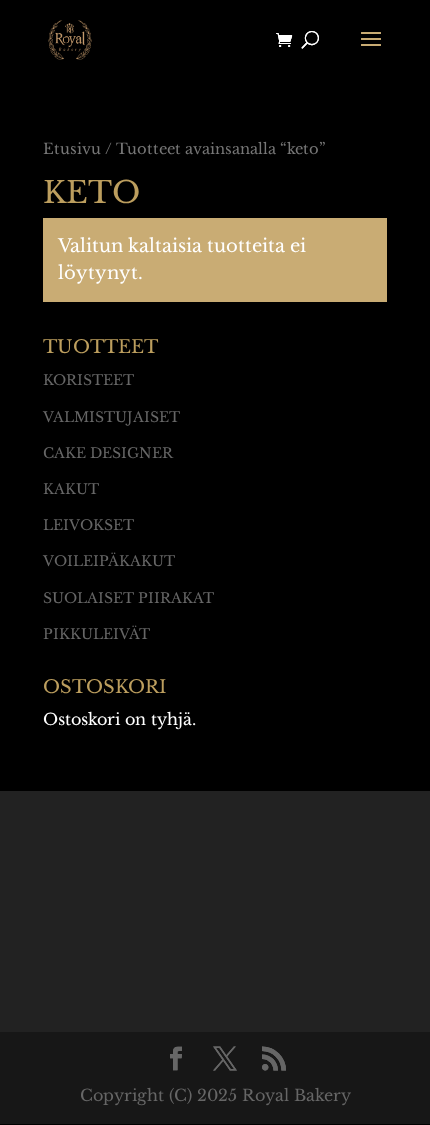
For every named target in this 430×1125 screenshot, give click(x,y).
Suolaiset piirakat (128, 598)
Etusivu (72, 149)
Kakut (71, 489)
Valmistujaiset (111, 417)
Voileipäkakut (109, 561)
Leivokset (88, 525)
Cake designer (108, 453)
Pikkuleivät (96, 634)
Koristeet (88, 380)
